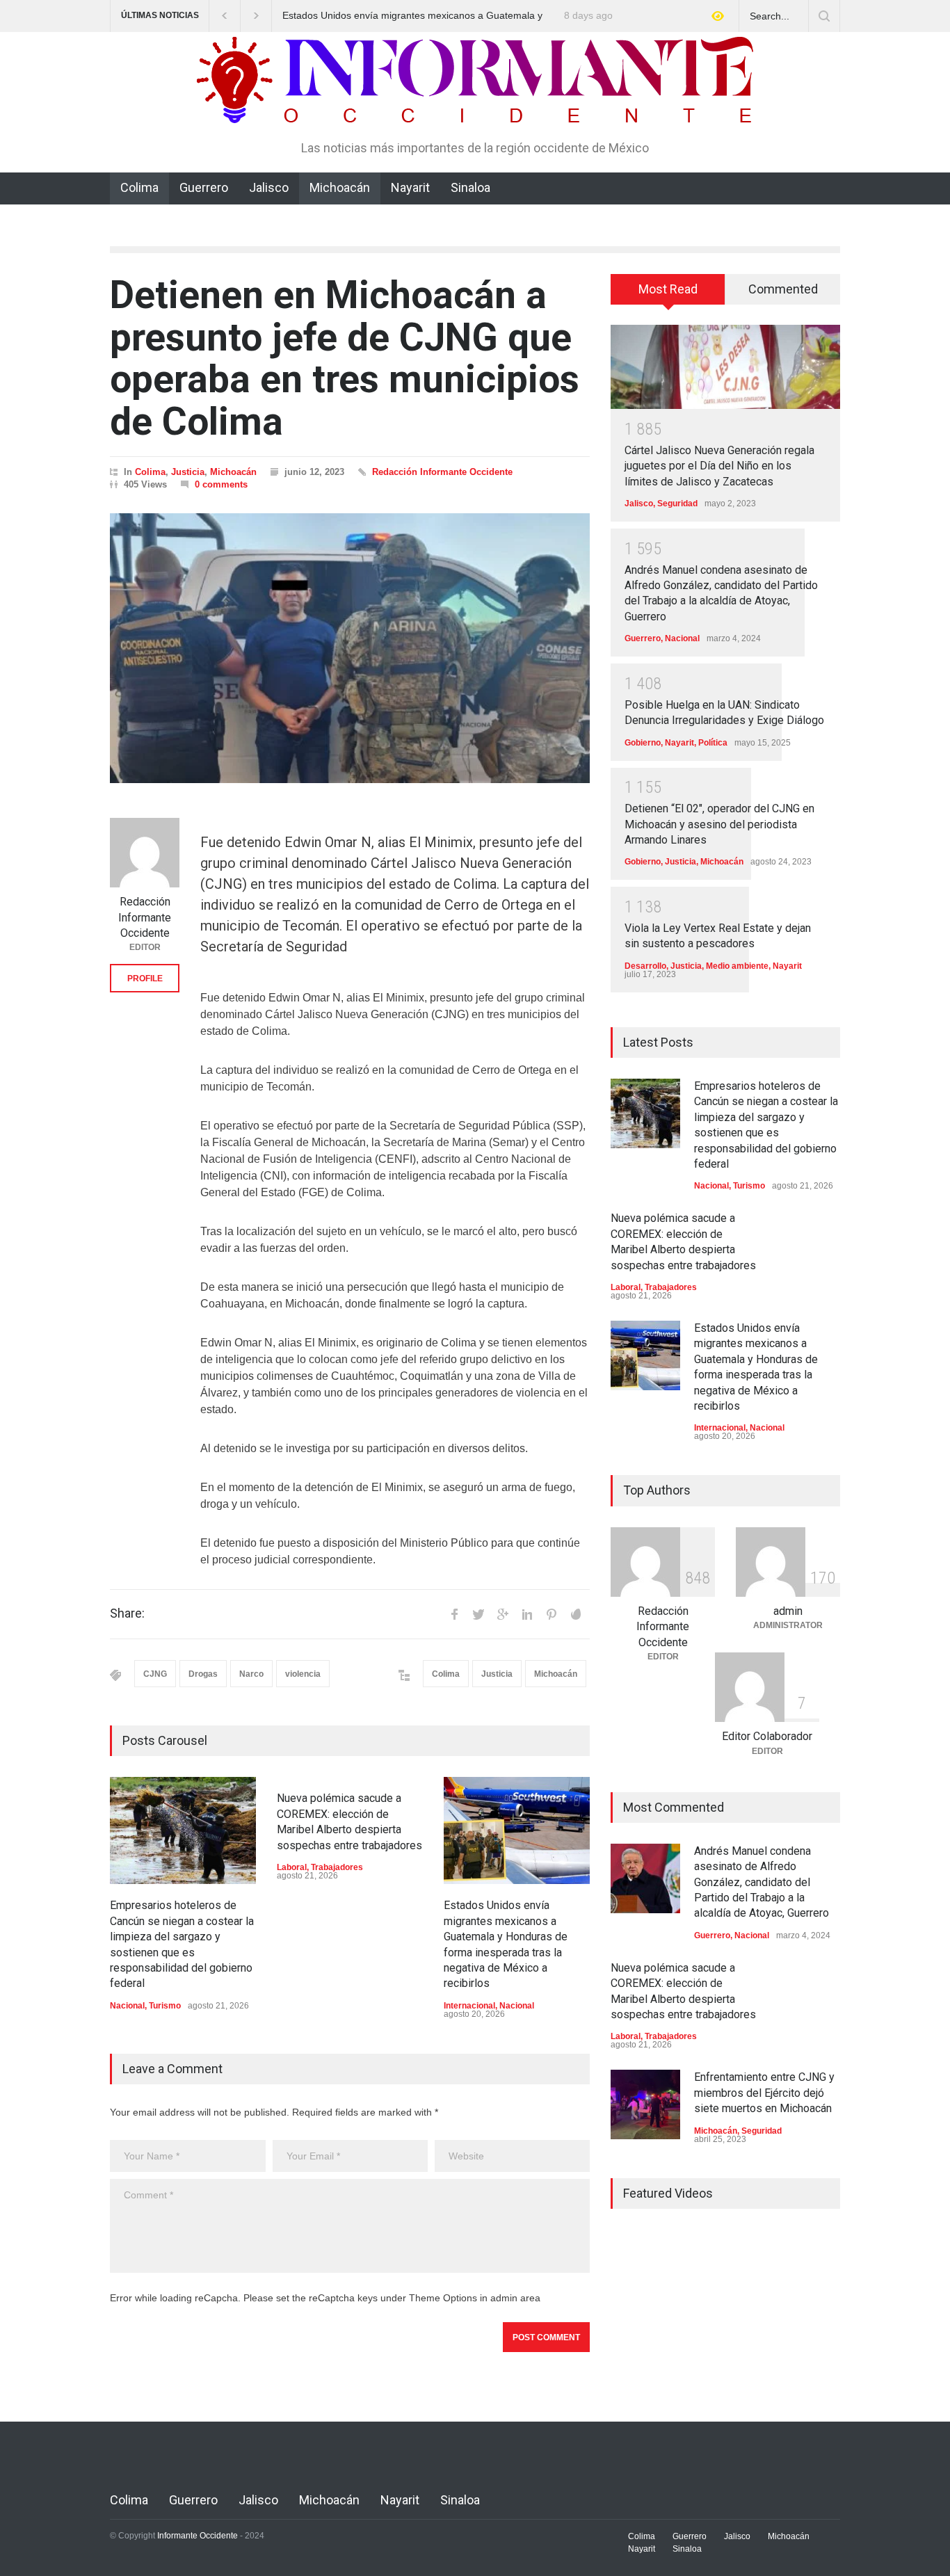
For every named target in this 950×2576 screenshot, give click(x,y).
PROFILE (145, 979)
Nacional (127, 2006)
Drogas (203, 1674)
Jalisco (269, 187)
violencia (303, 1674)
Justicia (188, 472)
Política (713, 743)
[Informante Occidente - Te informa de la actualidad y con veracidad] (475, 106)
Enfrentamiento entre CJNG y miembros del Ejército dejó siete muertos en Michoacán (764, 2093)
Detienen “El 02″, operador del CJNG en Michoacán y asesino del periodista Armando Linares (719, 824)
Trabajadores (337, 1867)
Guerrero (204, 187)
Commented (783, 289)
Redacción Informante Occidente (442, 472)
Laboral (292, 1867)
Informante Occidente (198, 2536)
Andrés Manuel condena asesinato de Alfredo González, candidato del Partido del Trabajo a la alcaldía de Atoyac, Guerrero (762, 1882)
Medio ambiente (737, 966)
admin (788, 1611)
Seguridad (677, 504)
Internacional (469, 2006)
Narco (251, 1674)
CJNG (155, 1674)
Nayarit (410, 187)
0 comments (221, 484)
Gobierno (643, 743)
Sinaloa (470, 187)
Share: (127, 1613)
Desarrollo (645, 966)
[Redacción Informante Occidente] (145, 853)
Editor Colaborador (767, 1736)
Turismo (165, 2006)
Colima (139, 187)
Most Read (668, 289)
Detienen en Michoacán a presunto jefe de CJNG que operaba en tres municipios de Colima (345, 358)
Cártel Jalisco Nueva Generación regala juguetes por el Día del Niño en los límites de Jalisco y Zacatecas (719, 466)
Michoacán (340, 187)
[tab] (668, 294)
